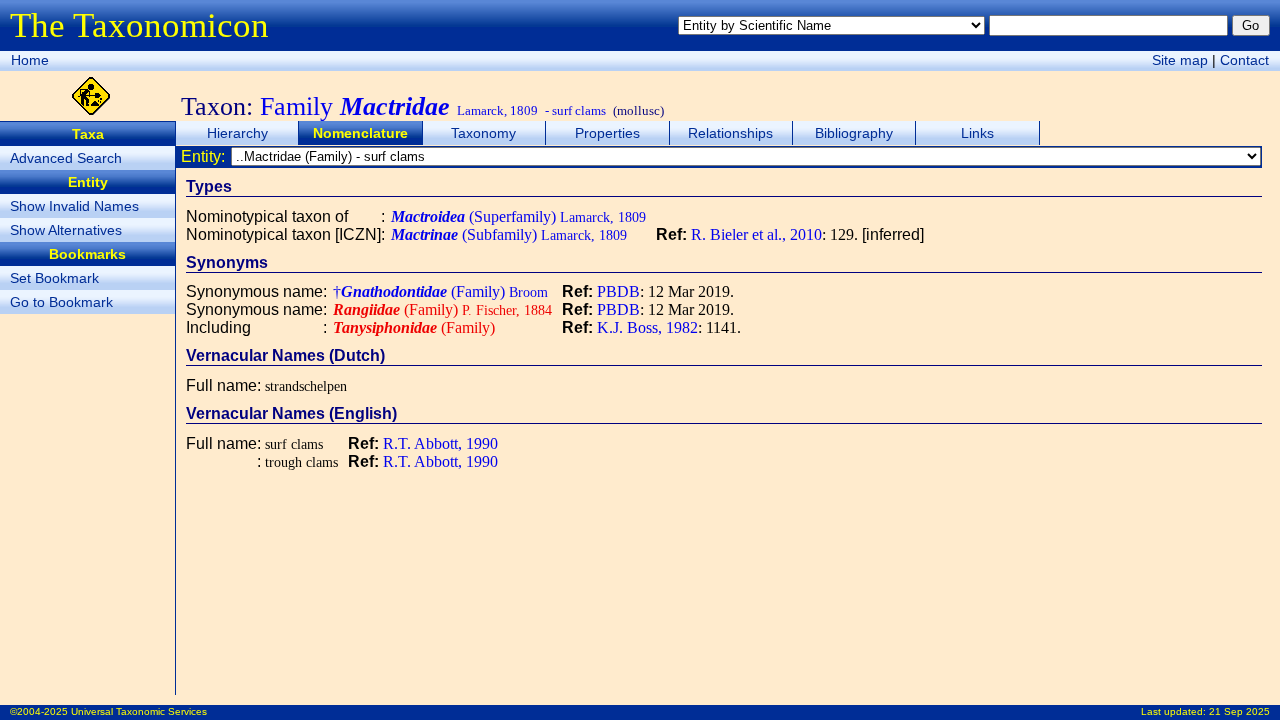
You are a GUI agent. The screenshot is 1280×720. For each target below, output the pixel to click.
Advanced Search (66, 158)
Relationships (730, 133)
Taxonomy (483, 133)
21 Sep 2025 (1239, 711)
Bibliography (854, 133)
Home (30, 60)
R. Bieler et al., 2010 (756, 234)
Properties (607, 133)
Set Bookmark (54, 278)
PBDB (618, 291)
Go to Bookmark (61, 302)
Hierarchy (237, 133)
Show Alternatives (66, 230)
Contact (1244, 60)
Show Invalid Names (74, 206)
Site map (1180, 60)
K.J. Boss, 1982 (647, 327)
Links (977, 133)
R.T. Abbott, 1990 (440, 443)
